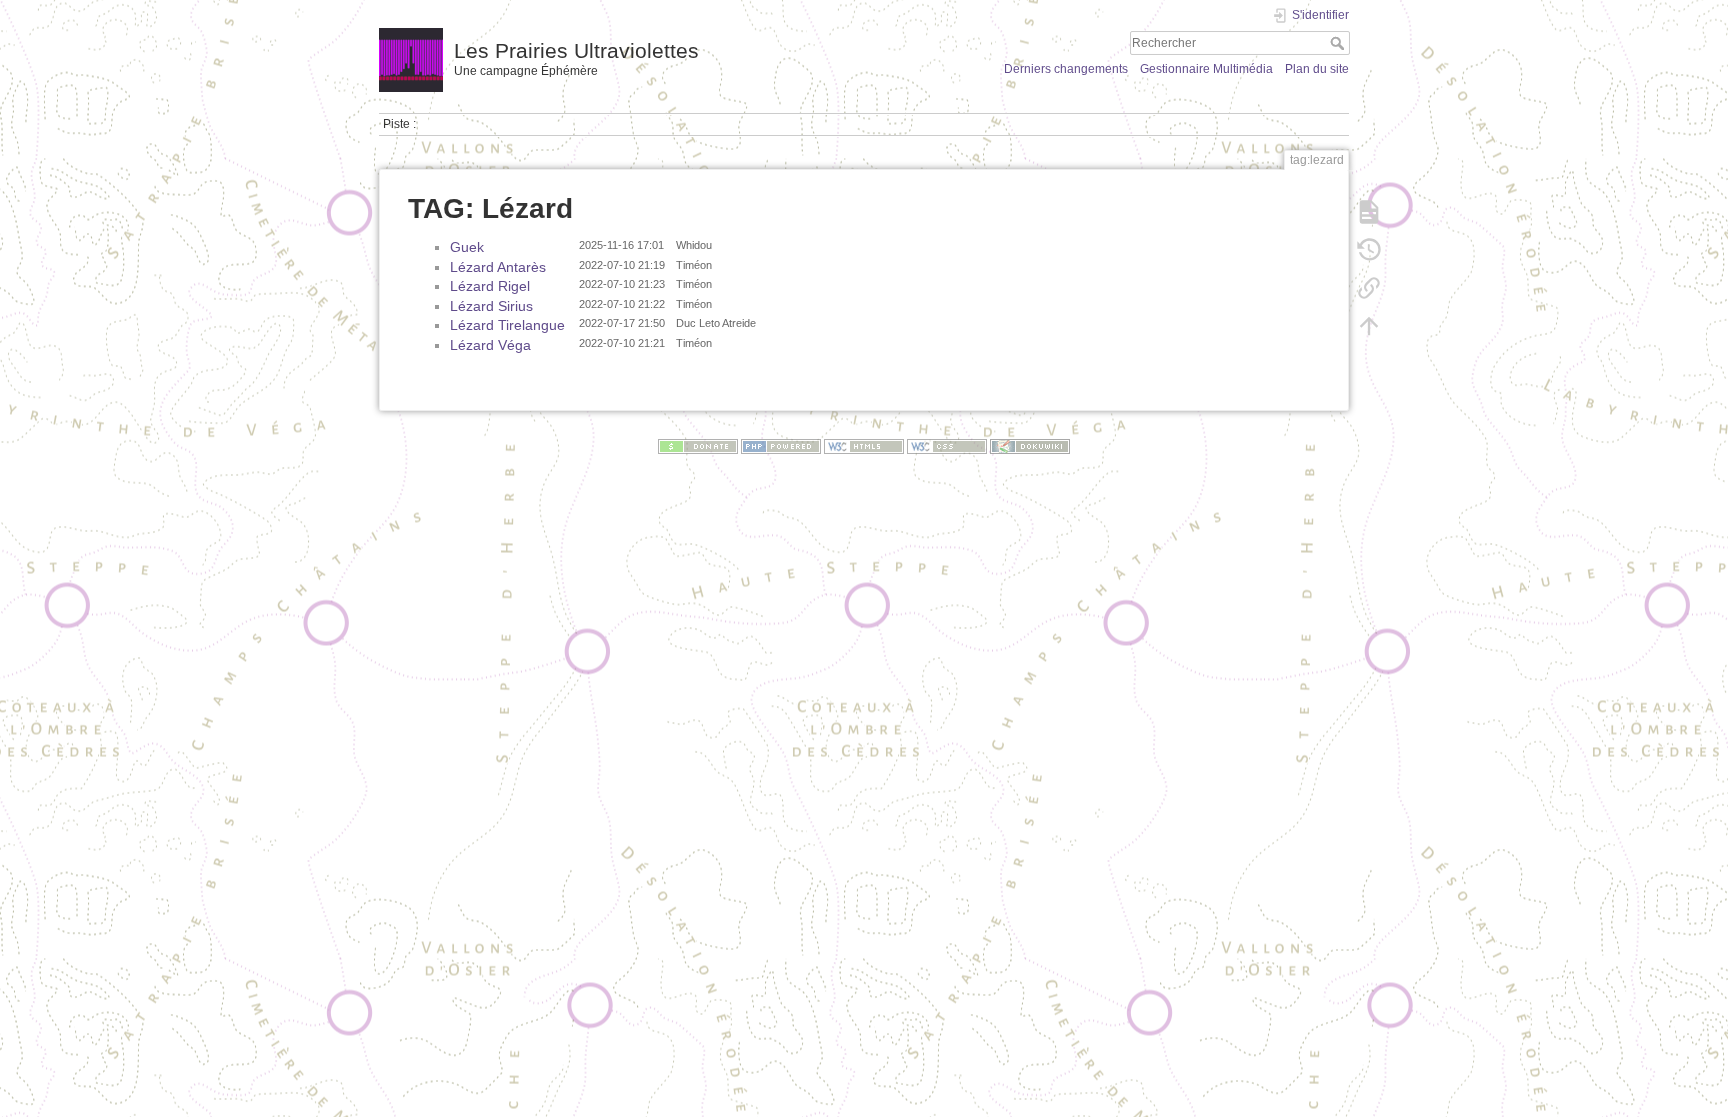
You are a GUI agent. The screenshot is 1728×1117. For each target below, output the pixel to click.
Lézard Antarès (498, 267)
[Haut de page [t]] (1369, 326)
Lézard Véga (490, 345)
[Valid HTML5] (864, 446)
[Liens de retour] (1369, 288)
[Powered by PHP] (781, 446)
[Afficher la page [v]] (1369, 212)
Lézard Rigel (490, 286)
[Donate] (698, 446)
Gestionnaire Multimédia (1206, 69)
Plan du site (1317, 69)
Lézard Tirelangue (507, 325)
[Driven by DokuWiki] (1030, 446)
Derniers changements (1066, 69)
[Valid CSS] (947, 446)
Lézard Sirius (491, 306)
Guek (467, 247)
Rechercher (1339, 43)
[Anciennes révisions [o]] (1369, 250)
